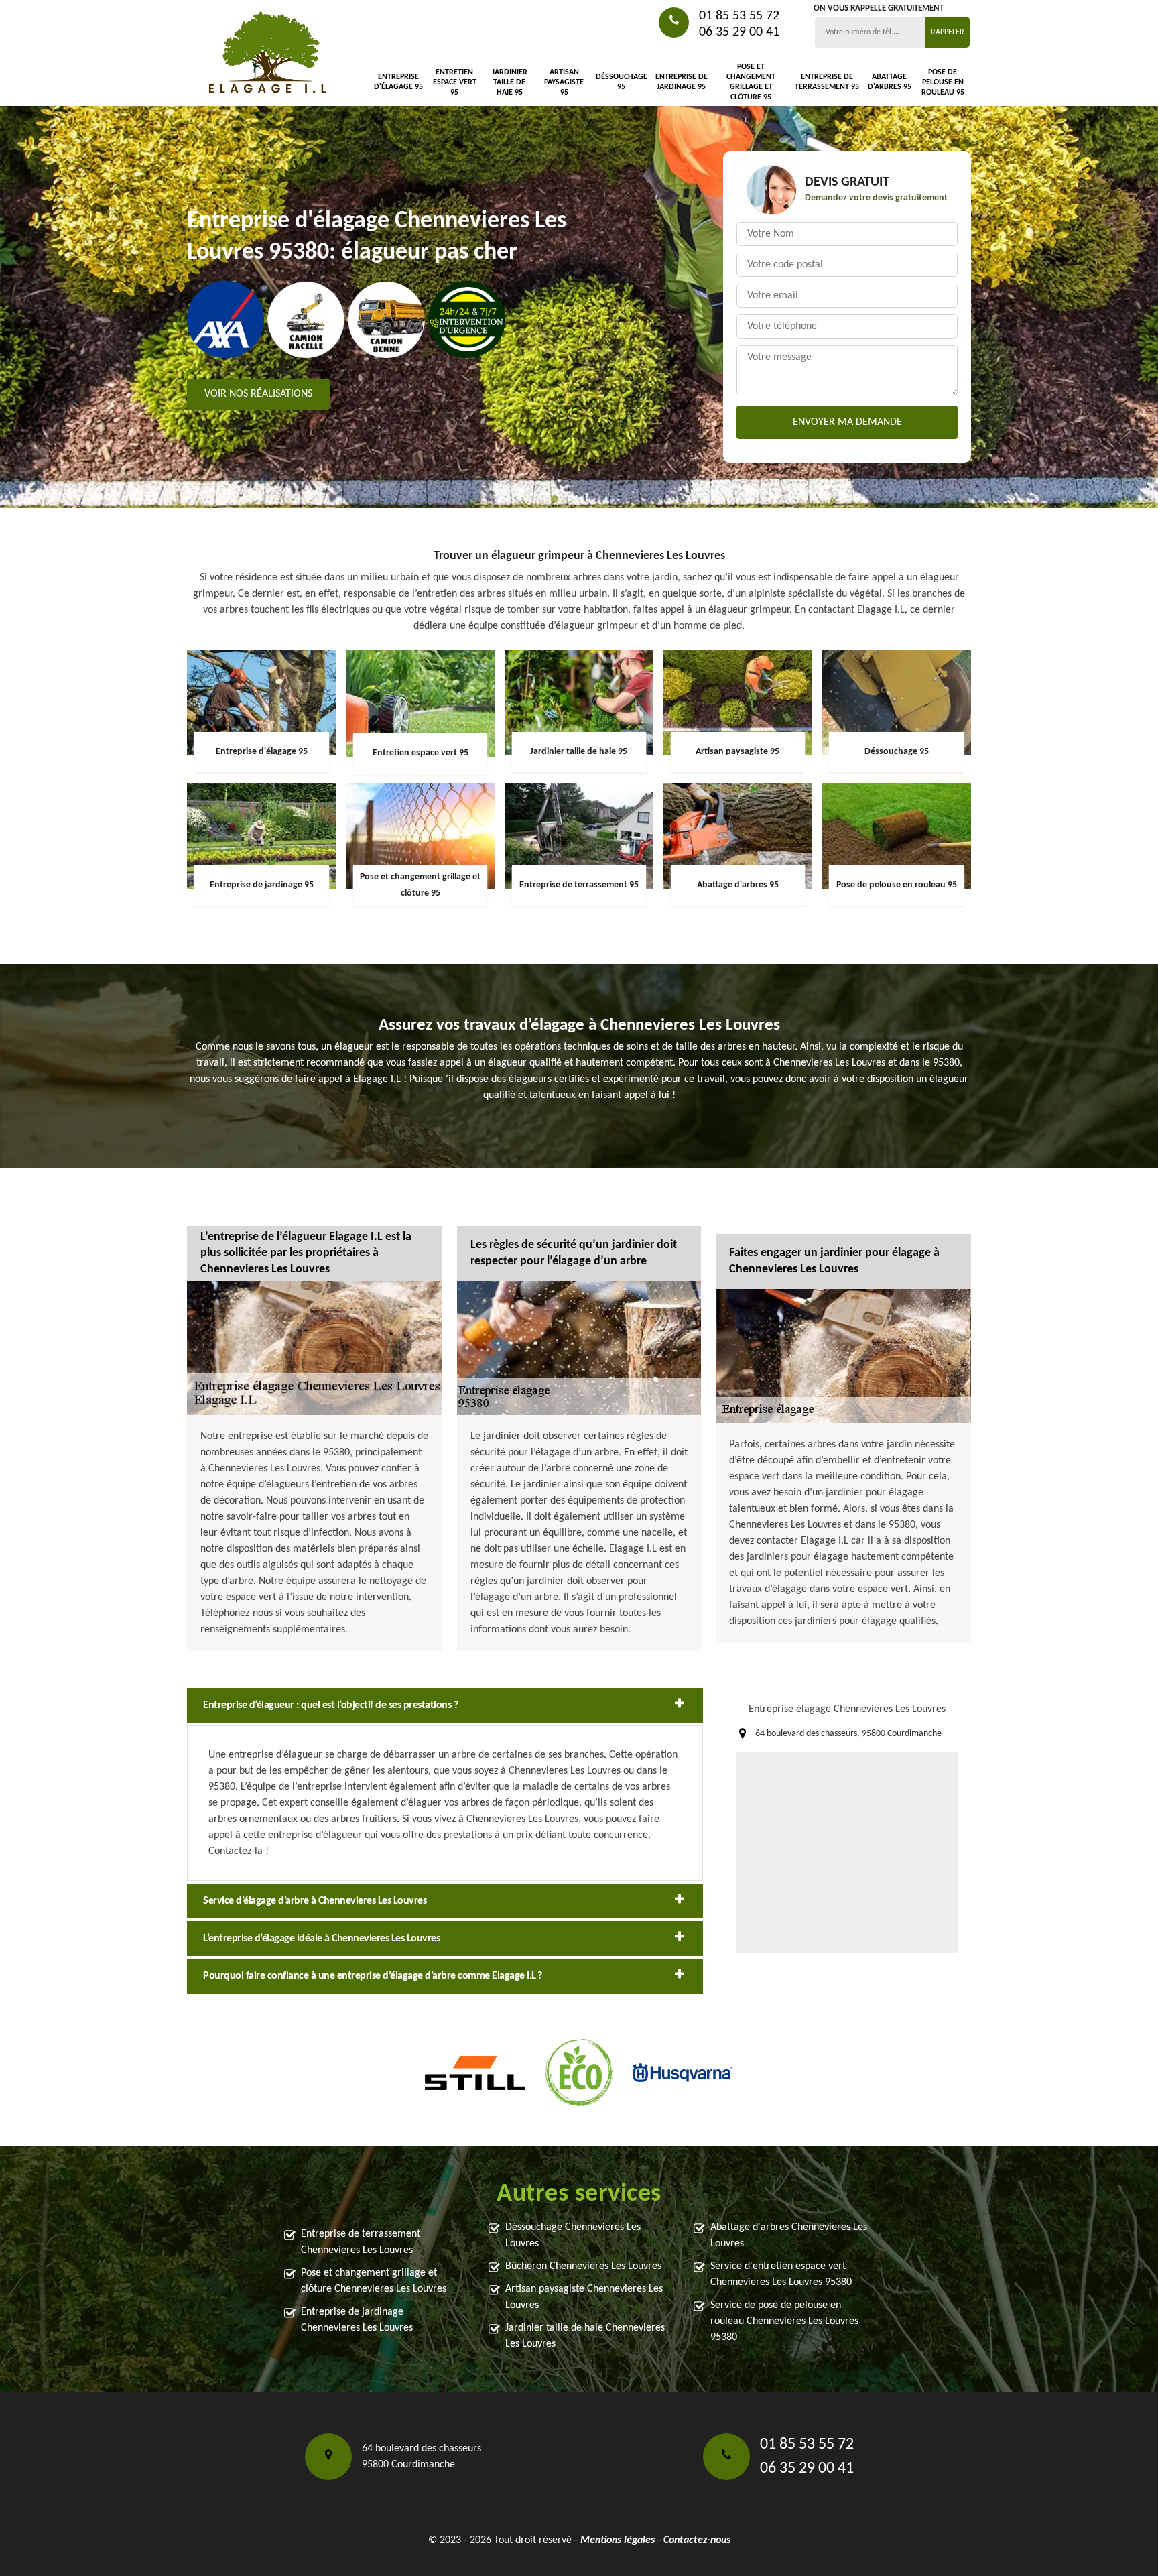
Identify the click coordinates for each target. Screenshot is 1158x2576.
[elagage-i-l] (267, 53)
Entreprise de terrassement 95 (827, 82)
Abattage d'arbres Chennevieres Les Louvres (789, 2235)
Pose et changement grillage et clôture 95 (751, 82)
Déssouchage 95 (622, 82)
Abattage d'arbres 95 (889, 82)
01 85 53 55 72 (739, 16)
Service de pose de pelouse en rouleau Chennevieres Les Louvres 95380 (784, 2321)
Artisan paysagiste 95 (564, 82)
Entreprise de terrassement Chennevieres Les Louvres (361, 2242)
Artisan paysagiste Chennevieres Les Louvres (584, 2297)
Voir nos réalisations (258, 394)
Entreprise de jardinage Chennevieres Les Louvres (357, 2320)
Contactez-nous (697, 2540)
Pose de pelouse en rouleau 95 (943, 82)
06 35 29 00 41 (739, 32)
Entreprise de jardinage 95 (682, 82)
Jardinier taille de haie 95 (510, 82)
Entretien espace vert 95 (455, 82)
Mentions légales (618, 2540)
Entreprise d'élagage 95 (398, 82)
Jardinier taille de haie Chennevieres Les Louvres (585, 2336)
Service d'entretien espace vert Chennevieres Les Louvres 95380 (781, 2274)
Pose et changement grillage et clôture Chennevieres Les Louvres (374, 2281)
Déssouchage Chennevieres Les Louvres (573, 2235)
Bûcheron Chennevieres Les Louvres (583, 2266)
